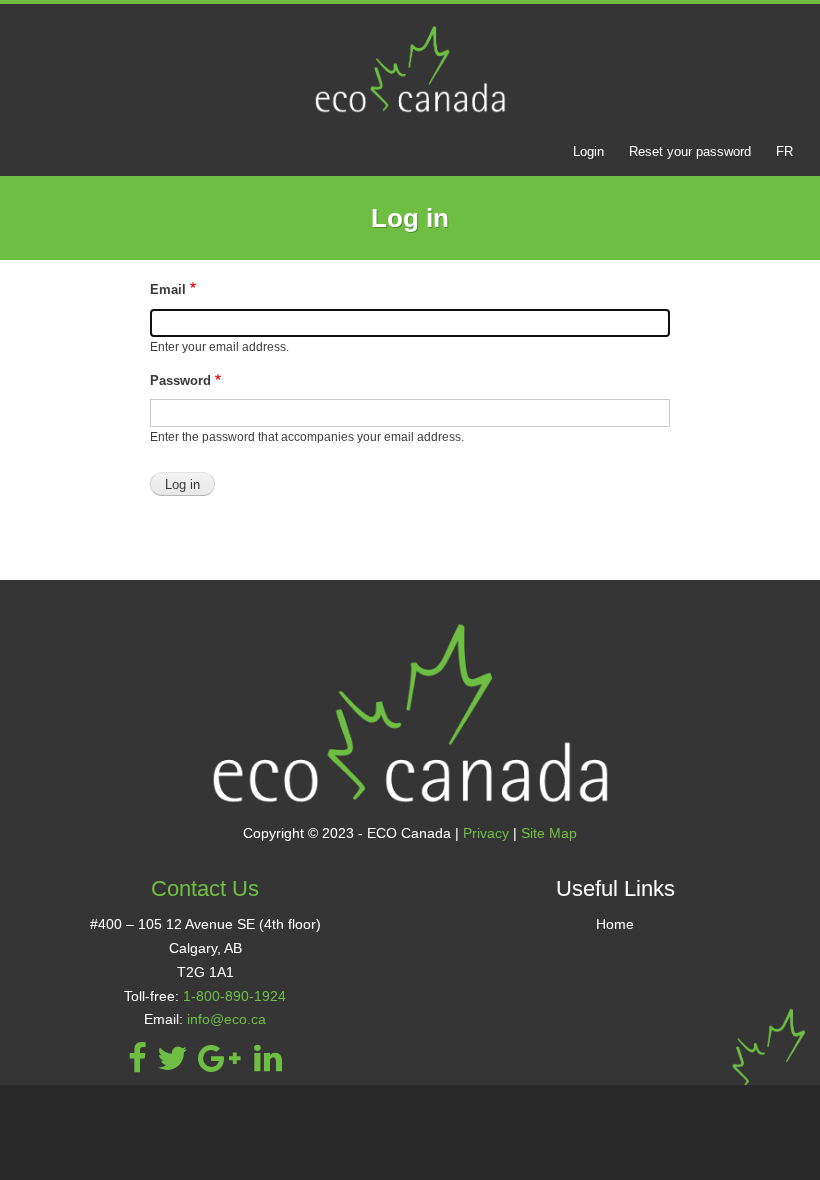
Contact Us (205, 888)
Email (168, 289)
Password (180, 380)
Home (615, 924)
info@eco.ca (226, 1019)
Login (588, 151)
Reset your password (690, 151)
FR (784, 151)
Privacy (486, 833)
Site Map (549, 833)
